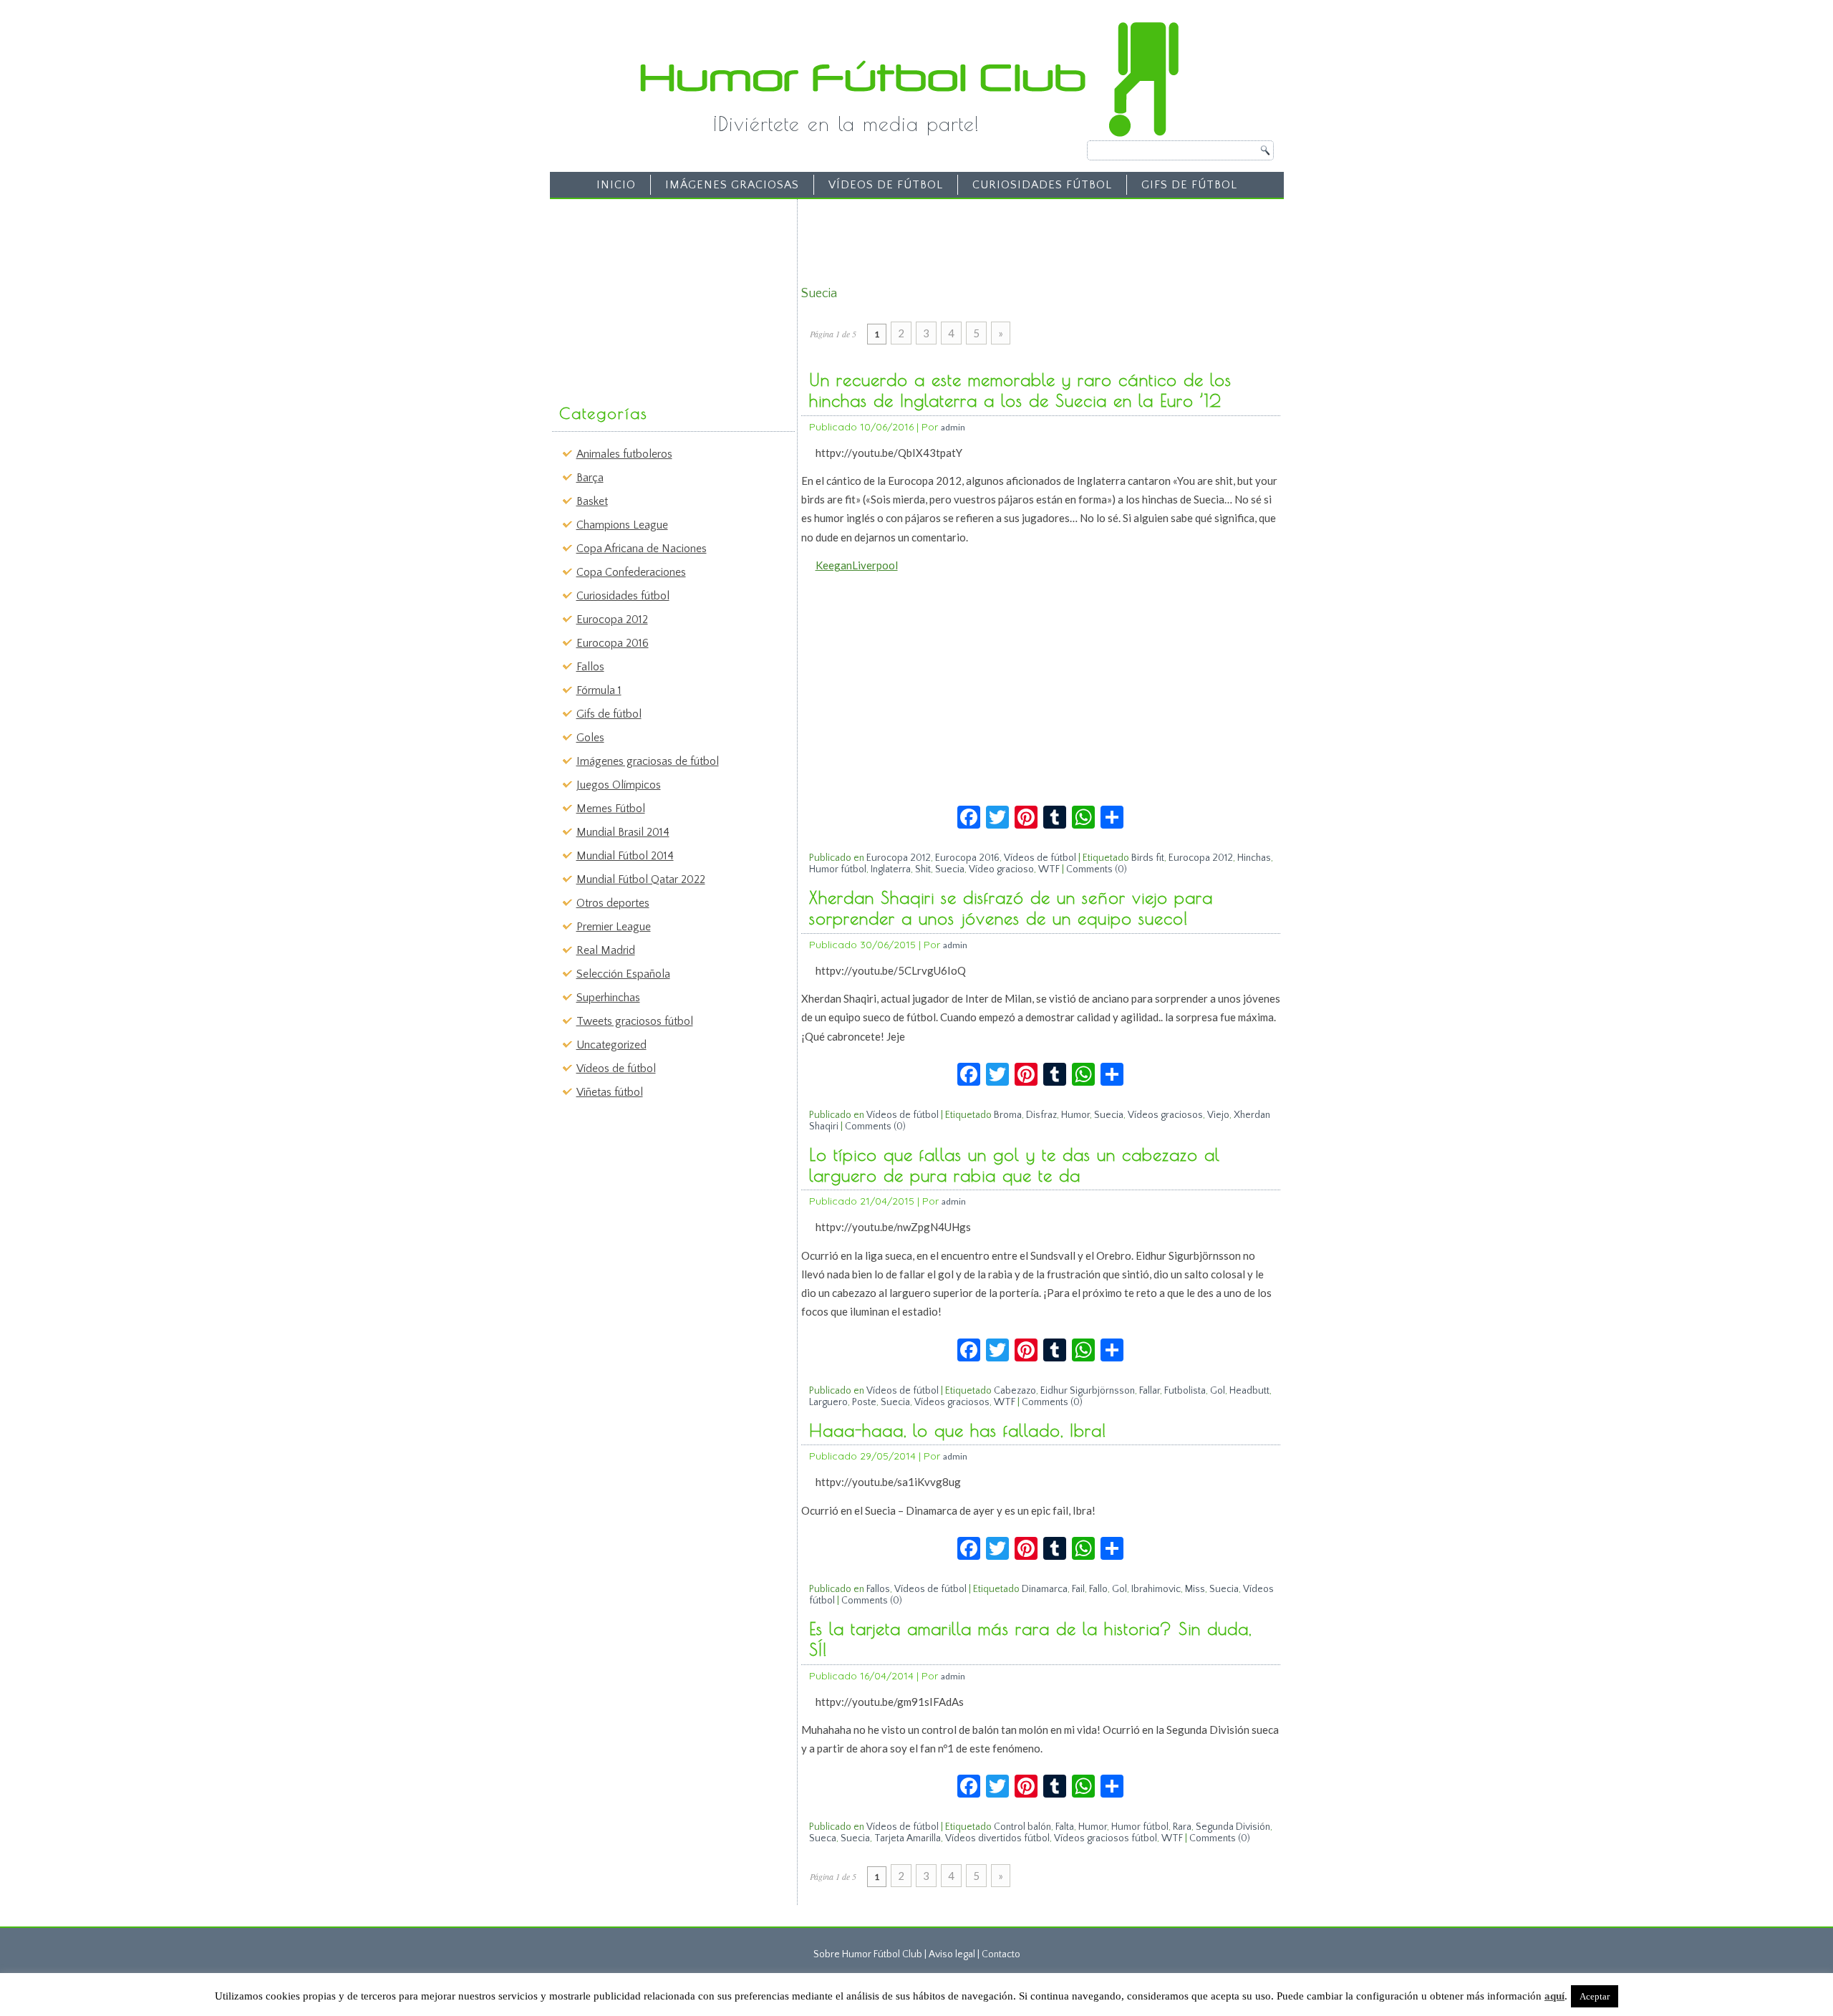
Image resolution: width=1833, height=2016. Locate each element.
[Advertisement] (663, 294)
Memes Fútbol (611, 809)
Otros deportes (613, 903)
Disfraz (1041, 1115)
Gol (1218, 1391)
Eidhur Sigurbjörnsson (1088, 1391)
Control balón (1022, 1827)
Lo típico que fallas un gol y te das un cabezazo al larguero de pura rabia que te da (1015, 1165)
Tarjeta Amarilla (908, 1838)
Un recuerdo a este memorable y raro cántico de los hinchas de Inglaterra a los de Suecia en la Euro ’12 (1020, 390)
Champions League (622, 525)
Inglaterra (891, 869)
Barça (590, 478)
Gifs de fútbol (1189, 185)
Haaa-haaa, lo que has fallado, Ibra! (958, 1430)
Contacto (1001, 1954)
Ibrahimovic (1156, 1589)
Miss (1195, 1589)
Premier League (614, 927)
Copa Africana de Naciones (642, 549)
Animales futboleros (624, 454)
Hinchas (1254, 858)
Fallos (590, 667)
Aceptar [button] (1595, 1996)
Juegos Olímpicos (619, 785)
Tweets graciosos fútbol (635, 1021)
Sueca (823, 1838)
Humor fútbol (838, 869)
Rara (1182, 1827)
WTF (1049, 869)
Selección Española (623, 974)
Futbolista (1185, 1391)
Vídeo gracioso (1001, 869)
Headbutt (1249, 1391)
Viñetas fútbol (610, 1092)
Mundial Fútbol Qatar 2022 (641, 879)
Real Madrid (606, 950)
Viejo (1218, 1115)
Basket (592, 501)
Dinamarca (1045, 1589)
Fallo (1098, 1589)
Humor (1075, 1115)
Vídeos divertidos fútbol (997, 1838)
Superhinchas (608, 998)
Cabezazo (1015, 1391)
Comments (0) (1097, 869)
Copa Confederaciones (631, 572)
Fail (1078, 1589)
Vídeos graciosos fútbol (1106, 1838)
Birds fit (1148, 858)
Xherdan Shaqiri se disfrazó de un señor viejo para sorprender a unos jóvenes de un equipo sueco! (1011, 908)
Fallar (1150, 1391)
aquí (1554, 1996)
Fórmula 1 (599, 690)
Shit (923, 869)
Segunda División (1233, 1827)
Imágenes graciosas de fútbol (648, 761)
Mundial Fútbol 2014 (625, 856)
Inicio (616, 185)
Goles (590, 738)
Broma (1008, 1115)
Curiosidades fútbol (1042, 185)
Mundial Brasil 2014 (623, 832)
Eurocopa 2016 (613, 643)
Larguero (828, 1402)
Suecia (950, 869)
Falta (1065, 1827)
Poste (864, 1402)
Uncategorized (611, 1045)
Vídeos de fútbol (886, 185)
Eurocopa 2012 (612, 619)
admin (953, 427)
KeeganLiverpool (857, 565)
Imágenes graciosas (732, 185)
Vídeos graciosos (1165, 1115)
